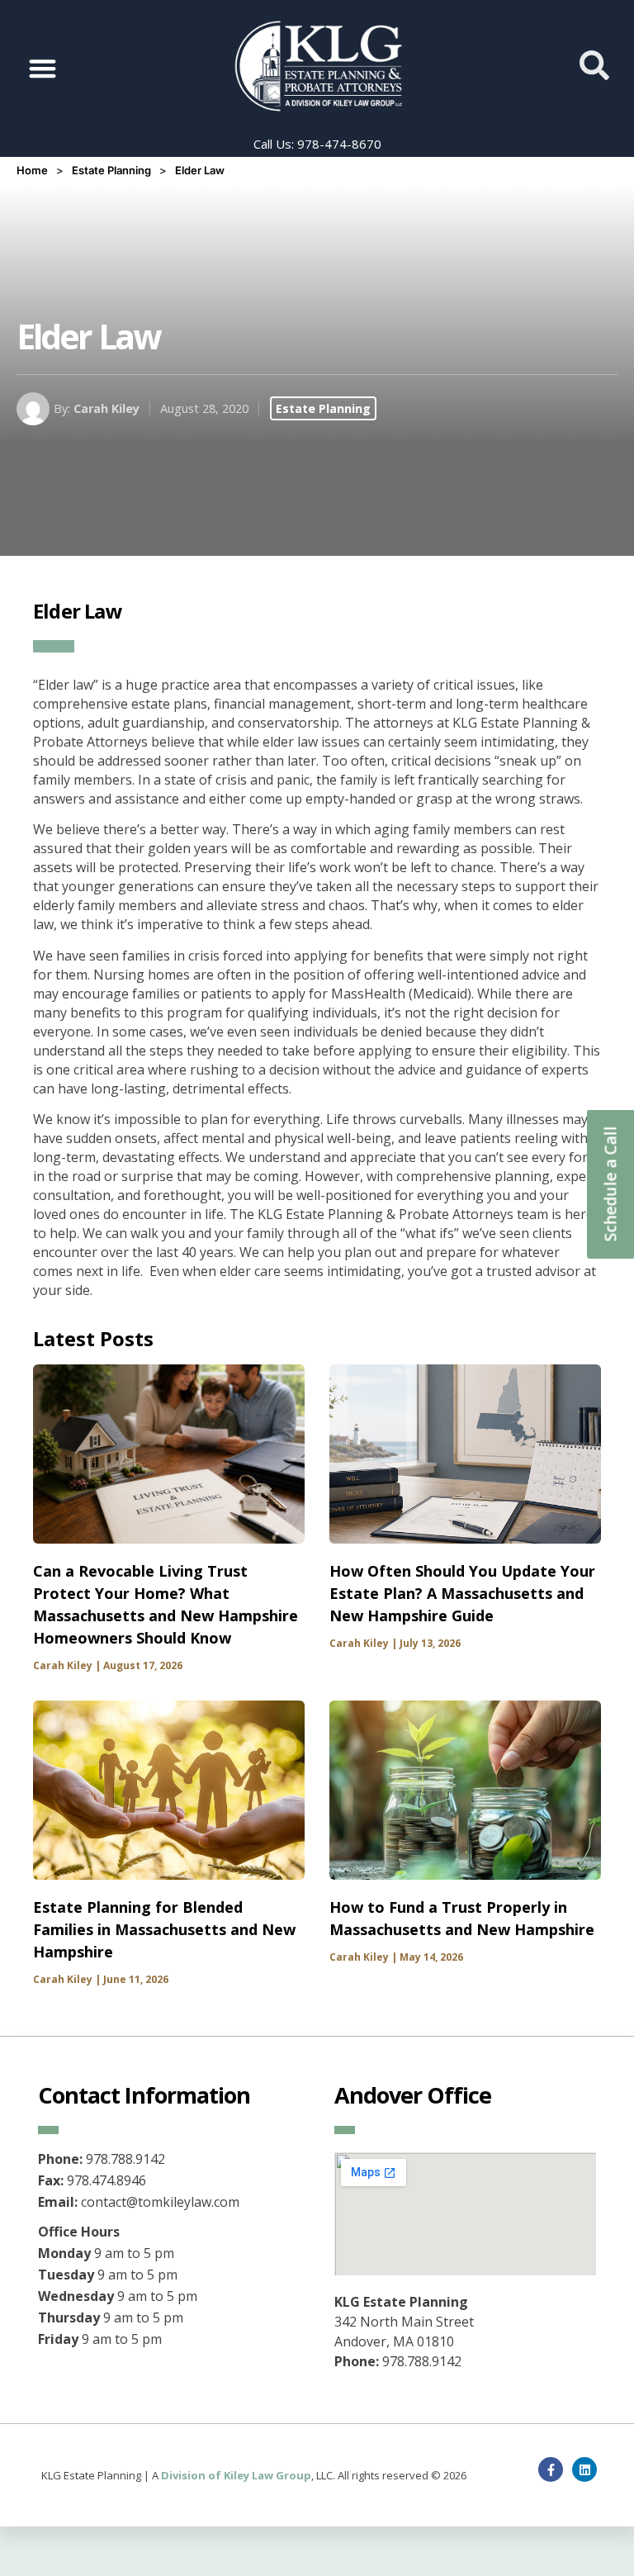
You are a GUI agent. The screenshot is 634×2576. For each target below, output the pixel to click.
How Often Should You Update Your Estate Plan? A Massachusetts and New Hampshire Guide (462, 1593)
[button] (43, 68)
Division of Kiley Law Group (236, 2475)
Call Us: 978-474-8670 (317, 144)
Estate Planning (111, 170)
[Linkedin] (584, 2469)
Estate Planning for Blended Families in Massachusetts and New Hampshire (164, 1929)
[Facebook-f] (551, 2469)
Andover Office (413, 2095)
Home (32, 170)
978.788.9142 (422, 2361)
